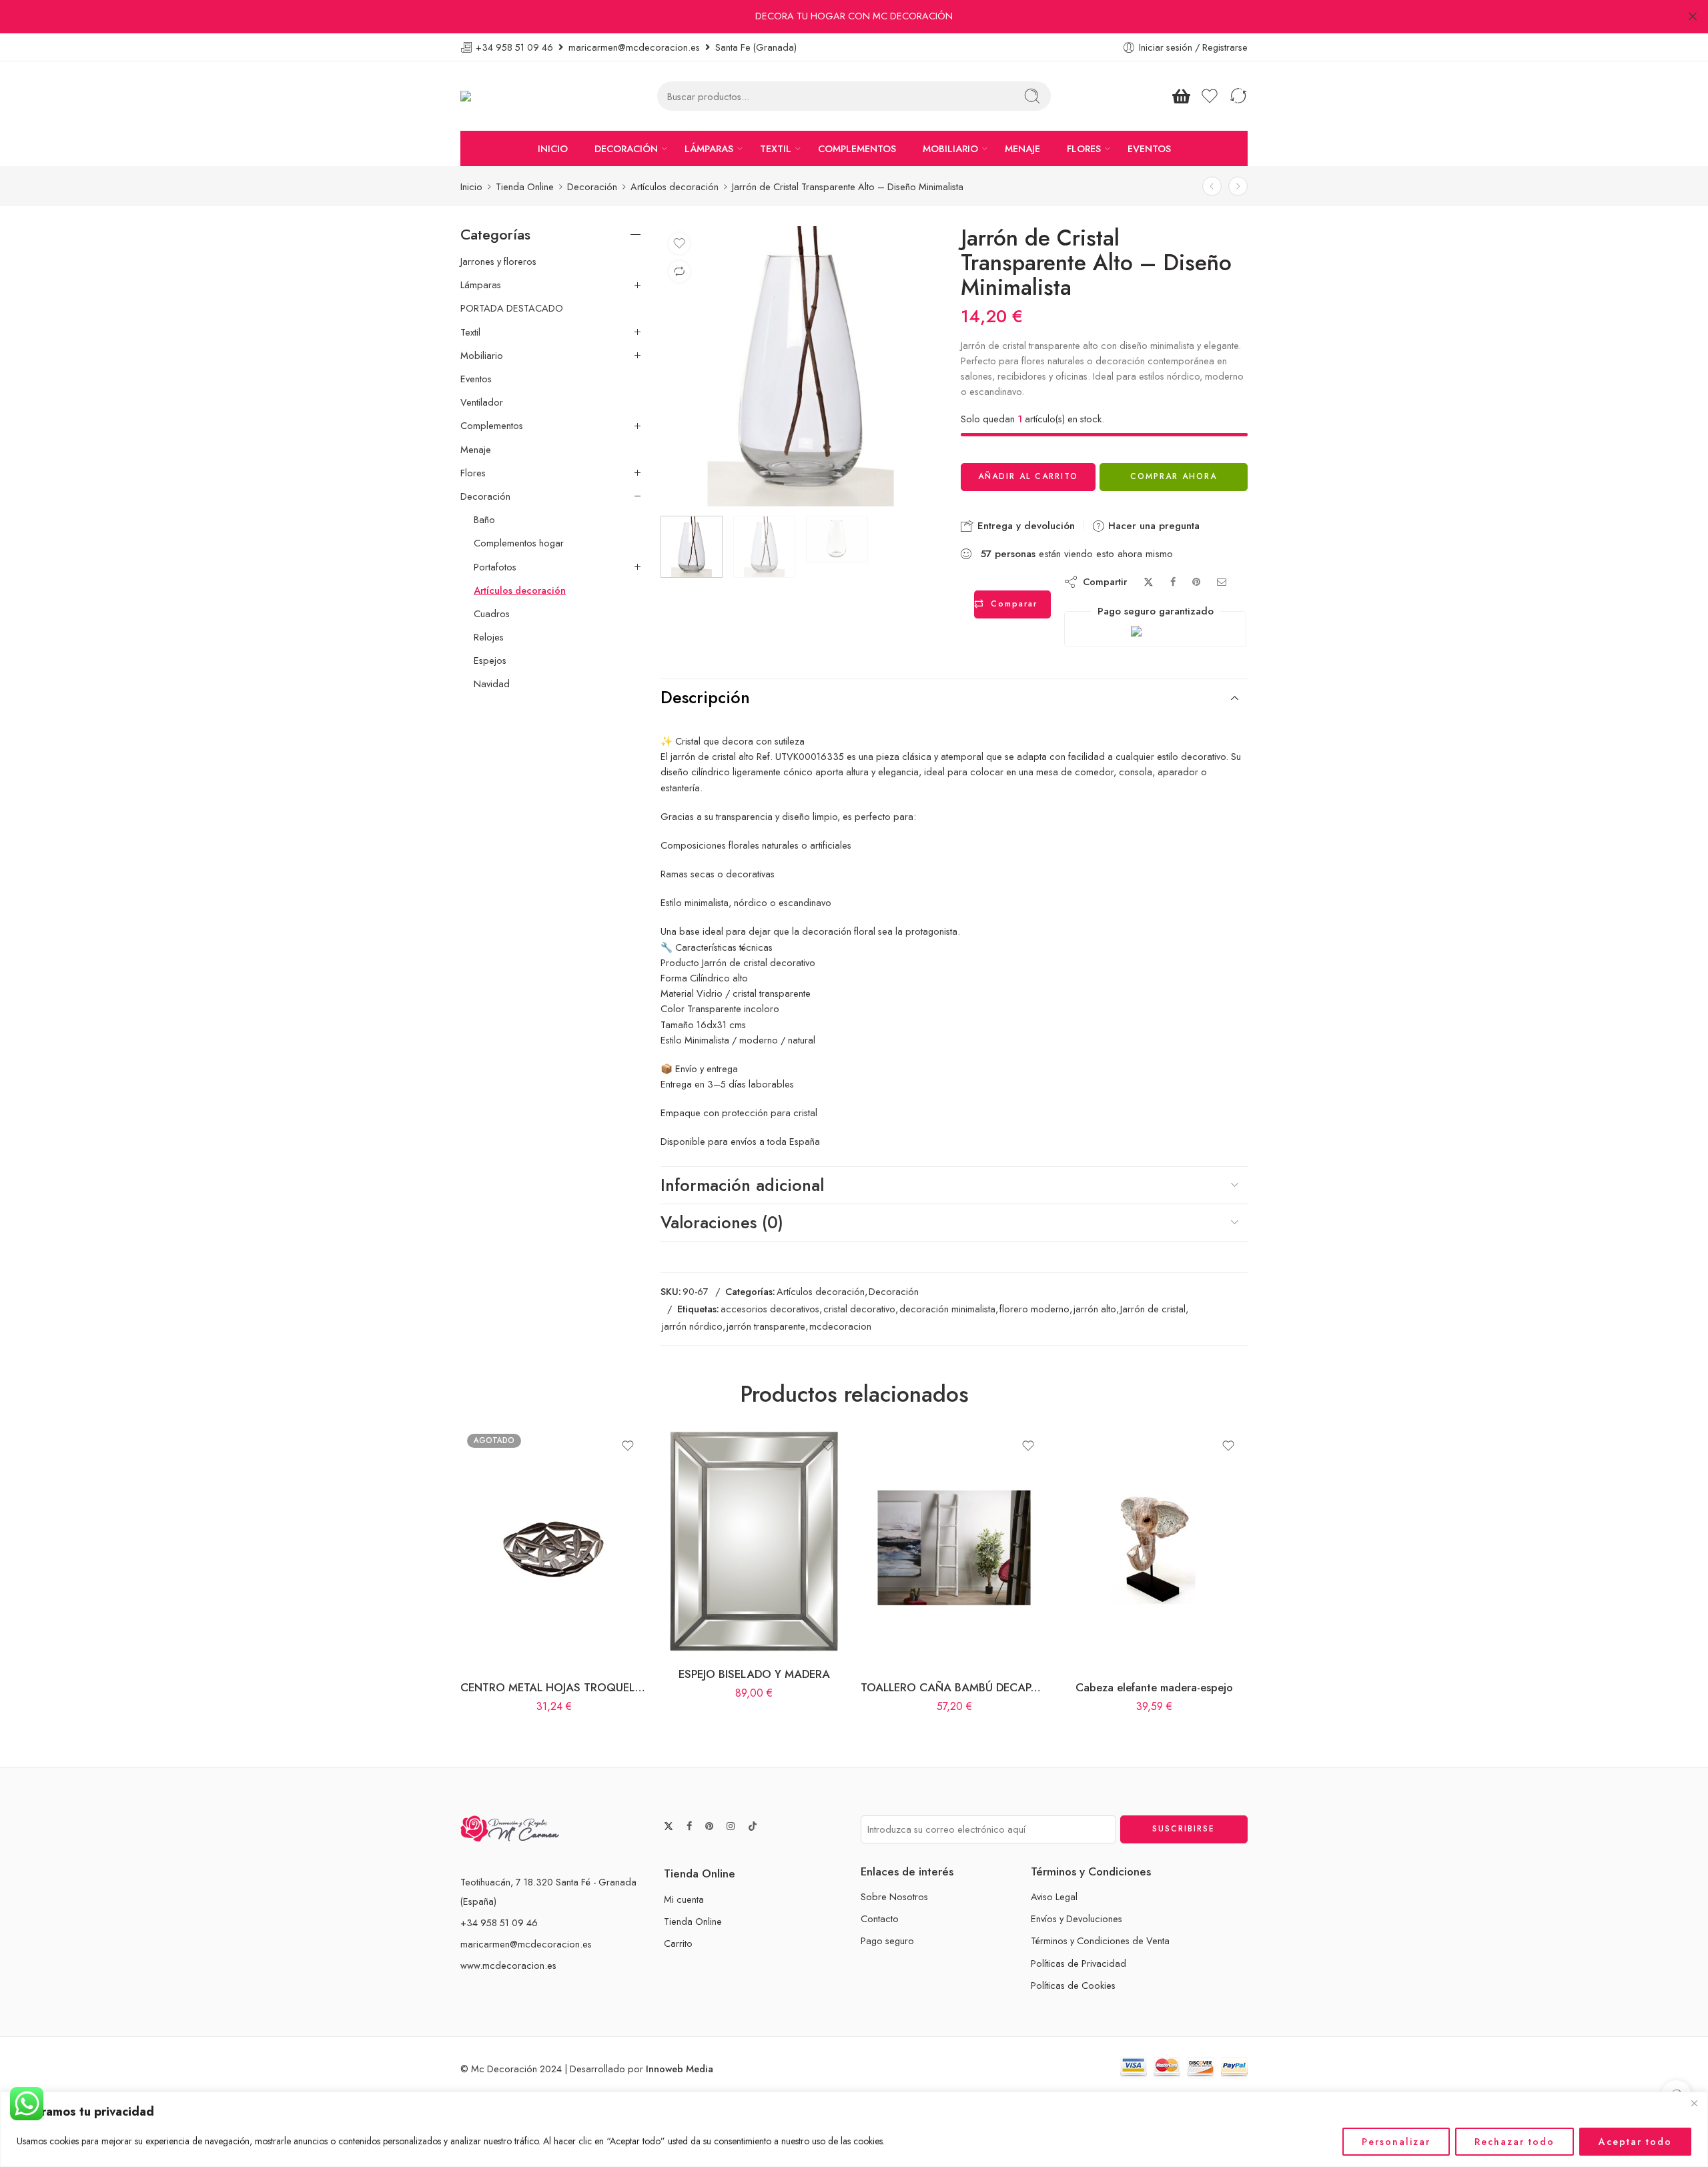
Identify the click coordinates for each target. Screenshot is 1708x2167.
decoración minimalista (947, 1309)
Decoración (592, 186)
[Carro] (1181, 96)
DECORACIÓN (626, 148)
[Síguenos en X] (669, 1826)
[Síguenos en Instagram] (731, 1826)
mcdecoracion (840, 1326)
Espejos (490, 661)
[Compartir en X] (1149, 582)
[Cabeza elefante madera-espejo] (1154, 1548)
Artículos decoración (675, 186)
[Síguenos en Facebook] (689, 1826)
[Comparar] (679, 272)
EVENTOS (1149, 148)
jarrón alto (1095, 1309)
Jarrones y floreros (498, 262)
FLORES (1084, 148)
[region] (854, 2129)
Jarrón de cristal (1153, 1309)
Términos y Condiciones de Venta (1100, 1940)
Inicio (471, 186)
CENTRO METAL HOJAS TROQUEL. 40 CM (554, 1687)
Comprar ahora (1174, 476)
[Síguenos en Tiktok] (753, 1826)
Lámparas (481, 285)
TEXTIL (776, 148)
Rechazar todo (1515, 2142)
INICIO (553, 148)
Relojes (489, 637)
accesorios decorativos (770, 1309)
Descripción (705, 697)
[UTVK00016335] (801, 366)
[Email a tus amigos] (1222, 582)
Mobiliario (482, 356)
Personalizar (1396, 2142)
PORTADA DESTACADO (512, 308)
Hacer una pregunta (1152, 526)
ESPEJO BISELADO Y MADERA (754, 1674)
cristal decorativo (859, 1309)
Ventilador (482, 402)
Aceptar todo (1635, 2142)
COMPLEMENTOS (857, 148)
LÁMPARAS (709, 148)
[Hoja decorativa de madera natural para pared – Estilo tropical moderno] (1238, 186)
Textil (470, 332)
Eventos (476, 379)
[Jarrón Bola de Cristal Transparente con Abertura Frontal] (1212, 186)
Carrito (678, 1943)
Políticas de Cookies (1073, 1985)
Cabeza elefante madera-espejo (1154, 1687)
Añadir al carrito (1028, 476)
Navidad (492, 684)
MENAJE (1022, 148)
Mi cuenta (684, 1899)
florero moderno (1034, 1309)
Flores (473, 473)
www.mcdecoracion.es (508, 1965)
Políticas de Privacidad (1079, 1963)
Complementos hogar (519, 543)
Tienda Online (525, 186)
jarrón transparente (766, 1326)
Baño (484, 520)
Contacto (880, 1918)
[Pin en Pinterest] (1196, 582)
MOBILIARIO (950, 148)
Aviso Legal (1054, 1896)
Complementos (492, 426)
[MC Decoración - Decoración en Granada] (499, 96)
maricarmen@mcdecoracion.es (526, 1944)
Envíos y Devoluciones (1077, 1918)
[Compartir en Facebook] (1173, 582)
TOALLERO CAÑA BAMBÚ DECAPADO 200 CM (954, 1687)
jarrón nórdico (692, 1326)
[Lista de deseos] (679, 244)
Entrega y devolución (1024, 526)
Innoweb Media (680, 2069)
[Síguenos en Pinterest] (709, 1826)
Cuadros (492, 614)
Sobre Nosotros (894, 1896)
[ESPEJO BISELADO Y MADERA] (754, 1541)
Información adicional (742, 1185)
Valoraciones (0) (722, 1222)
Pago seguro (887, 1940)
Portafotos (495, 567)
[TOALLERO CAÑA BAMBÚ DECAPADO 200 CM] (954, 1548)
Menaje (476, 450)
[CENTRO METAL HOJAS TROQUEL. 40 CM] (554, 1548)
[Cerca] (1694, 2103)
